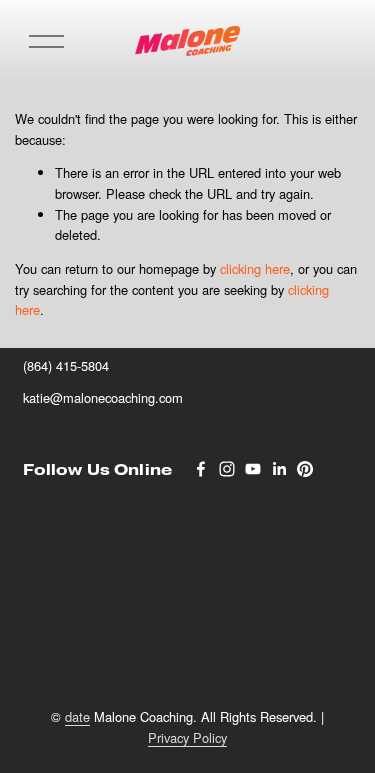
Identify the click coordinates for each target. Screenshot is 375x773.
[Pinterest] (305, 469)
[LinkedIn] (279, 469)
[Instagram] (227, 469)
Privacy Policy (187, 737)
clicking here (255, 268)
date (77, 716)
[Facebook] (201, 469)
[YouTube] (253, 469)
